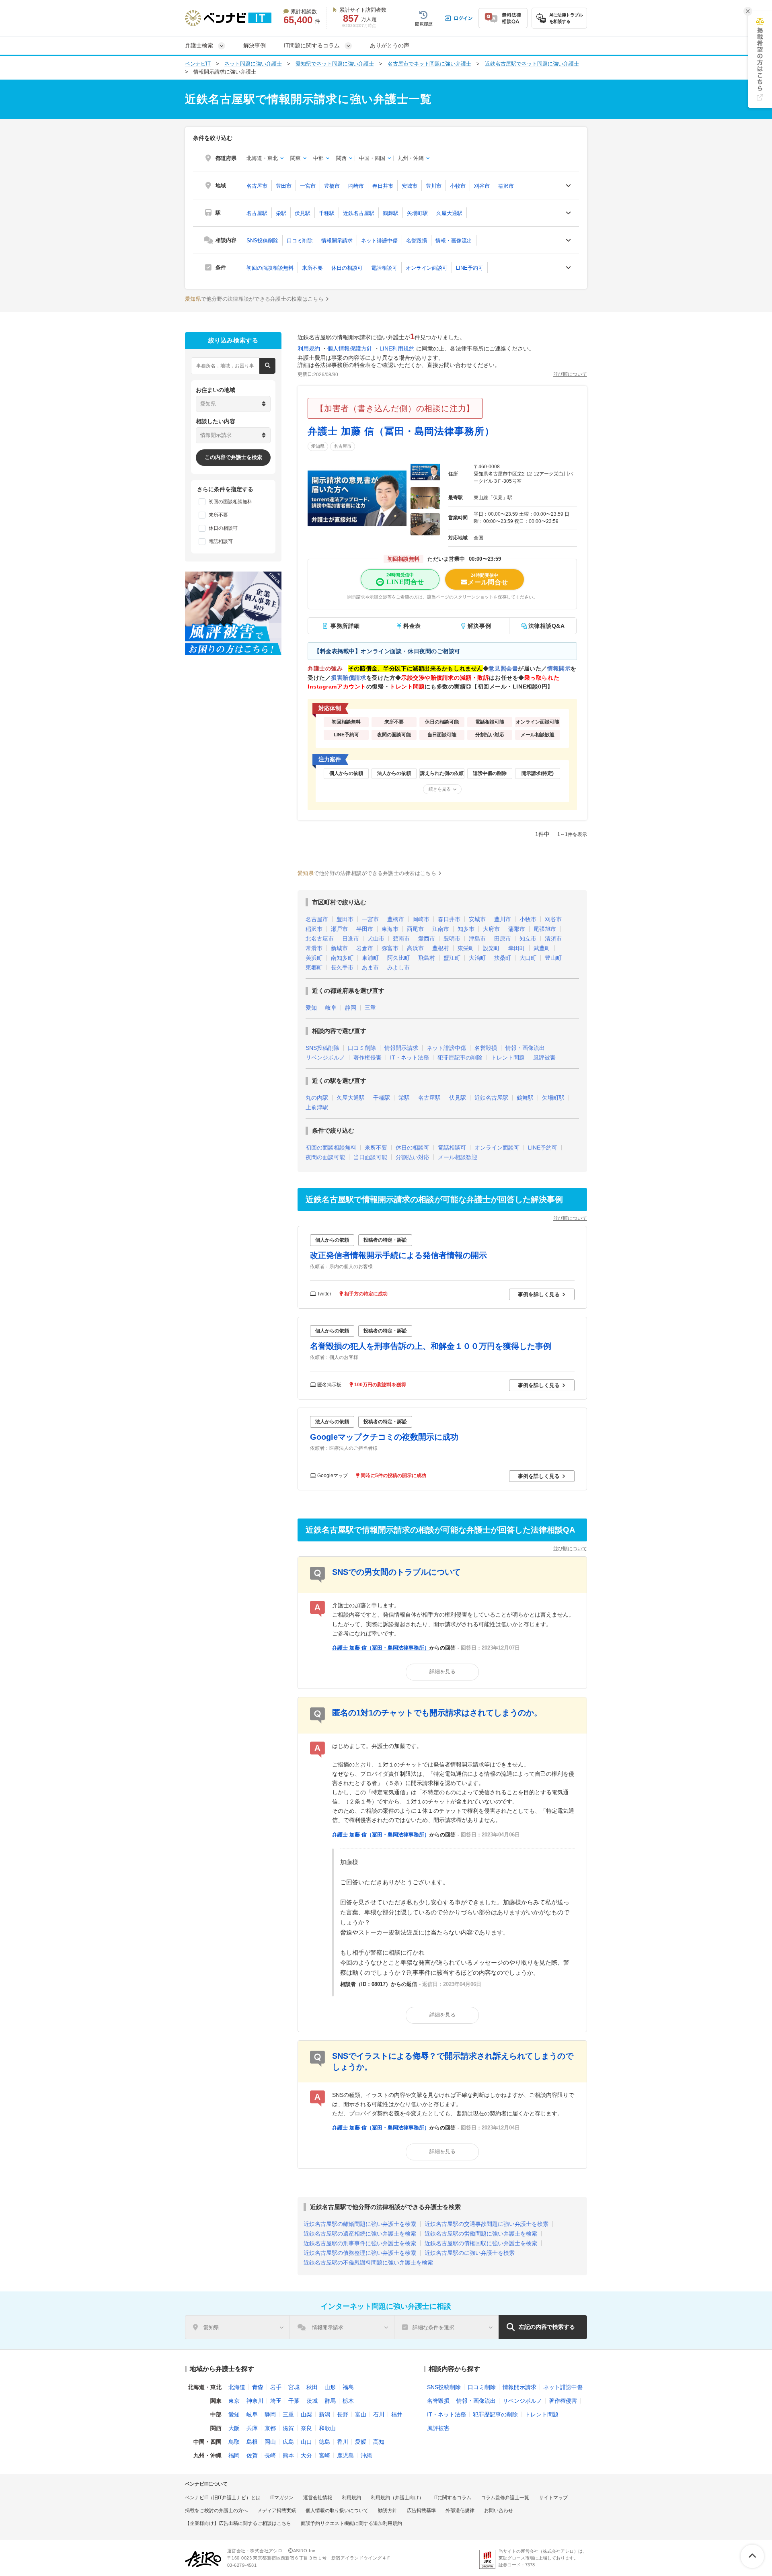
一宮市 (308, 186)
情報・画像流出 (454, 241)
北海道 (237, 2387)
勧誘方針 (388, 2510)
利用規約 (309, 348)
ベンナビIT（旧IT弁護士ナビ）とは (223, 2498)
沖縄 (366, 2455)
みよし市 (398, 967)
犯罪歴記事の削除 (460, 1057)
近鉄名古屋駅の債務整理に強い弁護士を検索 (360, 2253)
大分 (306, 2455)
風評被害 (544, 1057)
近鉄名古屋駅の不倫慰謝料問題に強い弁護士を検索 (368, 2262)
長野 (343, 2414)
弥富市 (390, 948)
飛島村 (427, 958)
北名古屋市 (320, 939)
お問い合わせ (499, 2510)
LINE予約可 (470, 268)
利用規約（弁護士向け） (397, 2498)
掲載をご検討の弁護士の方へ (216, 2510)
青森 (258, 2387)
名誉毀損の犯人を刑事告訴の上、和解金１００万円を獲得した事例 (431, 1346)
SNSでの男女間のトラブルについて (396, 1572)
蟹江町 (452, 958)
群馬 (330, 2401)
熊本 (288, 2455)
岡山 (270, 2442)
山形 (330, 2387)
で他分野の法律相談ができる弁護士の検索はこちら (254, 299)
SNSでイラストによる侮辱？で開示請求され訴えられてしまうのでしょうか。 (453, 2061)
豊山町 (553, 958)
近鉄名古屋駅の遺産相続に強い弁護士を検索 (360, 2234)
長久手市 (342, 967)
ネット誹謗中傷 (379, 241)
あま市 (370, 967)
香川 (343, 2442)
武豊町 (542, 948)
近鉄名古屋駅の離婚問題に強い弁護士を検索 (360, 2224)
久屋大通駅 (449, 213)
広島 (288, 2442)
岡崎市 (356, 186)
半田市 (365, 929)
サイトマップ (553, 2498)
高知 (379, 2442)
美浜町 (314, 958)
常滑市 (314, 948)
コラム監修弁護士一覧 (505, 2498)
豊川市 (434, 186)
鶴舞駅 (391, 213)
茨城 (312, 2401)
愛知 (311, 1008)
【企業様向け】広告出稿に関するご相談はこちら (238, 2523)
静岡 (351, 1008)
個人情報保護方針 (350, 348)
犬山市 (376, 939)
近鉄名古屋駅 (359, 213)
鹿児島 (345, 2455)
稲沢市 (506, 186)
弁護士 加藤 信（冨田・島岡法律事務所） (401, 431)
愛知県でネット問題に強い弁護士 (335, 64)
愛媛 (361, 2442)
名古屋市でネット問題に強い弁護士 (429, 64)
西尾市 (415, 929)
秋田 (312, 2387)
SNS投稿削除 (262, 241)
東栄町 (466, 948)
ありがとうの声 (390, 45)
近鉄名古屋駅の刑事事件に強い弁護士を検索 (360, 2243)
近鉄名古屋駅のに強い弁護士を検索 (470, 2253)
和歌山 (327, 2428)
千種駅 (327, 213)
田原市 (503, 939)
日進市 (351, 939)
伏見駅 (303, 213)
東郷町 (314, 967)
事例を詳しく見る (539, 1294)
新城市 (339, 948)
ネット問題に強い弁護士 (253, 64)
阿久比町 (398, 958)
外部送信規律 (460, 2510)
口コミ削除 (300, 241)
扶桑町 (503, 958)
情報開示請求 (337, 241)
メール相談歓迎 (458, 1157)
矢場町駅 (417, 213)
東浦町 (370, 958)
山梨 (306, 2414)
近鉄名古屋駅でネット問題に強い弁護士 (532, 64)
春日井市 (383, 186)
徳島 (324, 2442)
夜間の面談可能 (325, 1157)
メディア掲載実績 (277, 2510)
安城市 (410, 186)
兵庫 (252, 2428)
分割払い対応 (413, 1157)
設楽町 (491, 948)
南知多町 (342, 958)
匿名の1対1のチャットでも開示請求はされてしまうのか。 (437, 1713)
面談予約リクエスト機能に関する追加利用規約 (351, 2523)
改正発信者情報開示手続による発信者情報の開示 (398, 1255)
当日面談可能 (370, 1157)
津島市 (477, 939)
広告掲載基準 (421, 2510)
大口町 (528, 958)
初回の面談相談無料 (270, 268)
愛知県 (318, 446)
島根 (252, 2442)
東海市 (390, 929)
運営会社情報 (318, 2498)
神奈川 (255, 2401)
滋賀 (288, 2428)
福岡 (234, 2455)
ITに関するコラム (452, 2498)
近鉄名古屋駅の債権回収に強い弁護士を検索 (481, 2243)
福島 (348, 2387)
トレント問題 (508, 1057)
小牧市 (458, 186)
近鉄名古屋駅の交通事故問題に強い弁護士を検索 (487, 2224)
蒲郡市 (517, 929)
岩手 (276, 2387)
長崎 (270, 2455)
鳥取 (234, 2442)
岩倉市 (365, 948)
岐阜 (331, 1008)
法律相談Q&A (547, 626)
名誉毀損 (417, 241)
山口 (306, 2442)
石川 (379, 2414)
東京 (234, 2401)
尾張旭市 (545, 929)
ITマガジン (282, 2498)
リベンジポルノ (325, 1057)
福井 (397, 2414)
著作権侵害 (368, 1057)
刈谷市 (482, 186)
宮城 (294, 2387)
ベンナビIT (198, 64)
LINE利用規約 (397, 348)
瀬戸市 (339, 929)
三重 (370, 1008)
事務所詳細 (345, 626)
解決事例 (255, 45)
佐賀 (252, 2455)
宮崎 (324, 2455)
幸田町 (517, 948)
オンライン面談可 (427, 268)
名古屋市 (257, 186)
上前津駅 (317, 1107)
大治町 (477, 958)
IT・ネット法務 (410, 1057)
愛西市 (427, 939)
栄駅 (281, 213)
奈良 (306, 2428)
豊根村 (441, 948)
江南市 (441, 929)
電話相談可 (384, 268)
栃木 (348, 2401)
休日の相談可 (347, 268)
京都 (270, 2428)
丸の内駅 (317, 1098)
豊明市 (452, 939)
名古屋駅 (257, 213)
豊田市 (284, 186)
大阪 (234, 2428)
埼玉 (276, 2401)
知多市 (466, 929)
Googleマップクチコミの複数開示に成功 (384, 1437)
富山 (361, 2414)
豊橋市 (332, 186)
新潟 (324, 2414)
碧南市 (401, 939)
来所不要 (312, 268)
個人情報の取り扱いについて (337, 2510)
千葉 (294, 2401)
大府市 (491, 929)
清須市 (553, 939)
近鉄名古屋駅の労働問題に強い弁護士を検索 (481, 2234)
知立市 (528, 939)
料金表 (412, 626)
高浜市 (415, 948)
